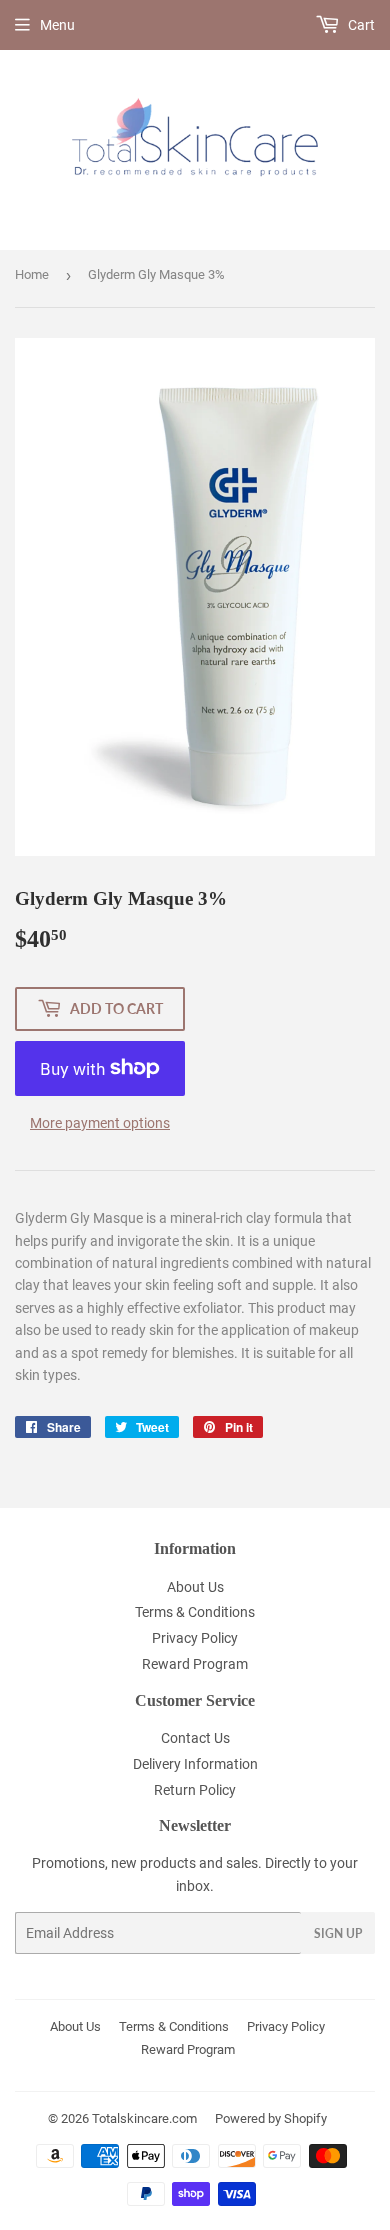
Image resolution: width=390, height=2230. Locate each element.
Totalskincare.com (144, 2118)
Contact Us (195, 1738)
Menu (57, 25)
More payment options (100, 1123)
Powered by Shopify (271, 2118)
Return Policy (195, 1790)
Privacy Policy (195, 1638)
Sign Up (338, 1933)
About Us (195, 1587)
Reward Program (195, 1664)
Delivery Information (195, 1764)
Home (32, 274)
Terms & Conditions (195, 1612)
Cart (360, 25)
